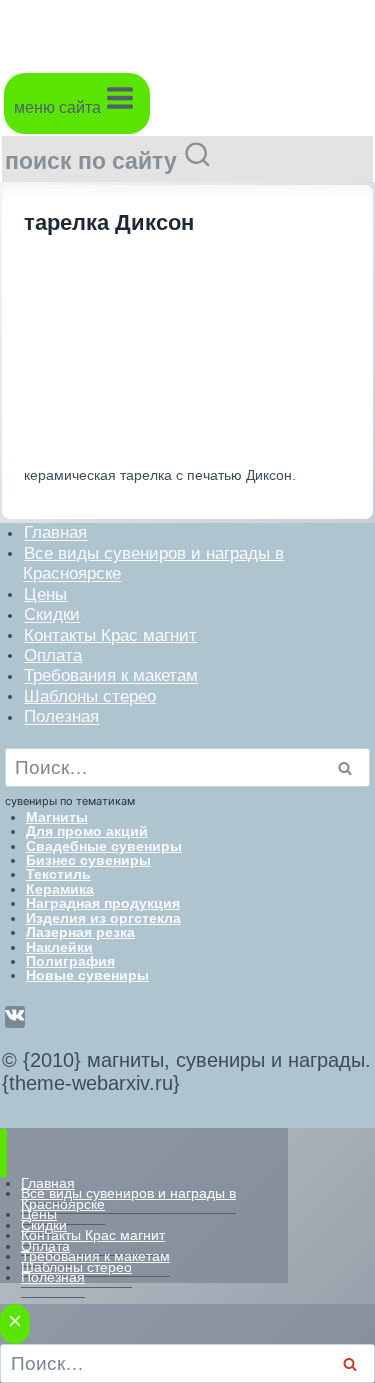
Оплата (53, 654)
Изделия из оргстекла (103, 918)
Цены (45, 593)
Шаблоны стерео (90, 695)
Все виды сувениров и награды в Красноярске (153, 562)
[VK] (15, 1017)
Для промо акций (87, 831)
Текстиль (58, 874)
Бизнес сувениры (88, 860)
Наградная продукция (103, 903)
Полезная (61, 716)
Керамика (60, 889)
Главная (55, 532)
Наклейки (59, 947)
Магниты (57, 817)
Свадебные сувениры (104, 846)
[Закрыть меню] (3, 1152)
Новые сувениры (87, 975)
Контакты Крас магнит (110, 634)
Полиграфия (70, 961)
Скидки (52, 614)
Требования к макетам (111, 675)
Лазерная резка (80, 932)
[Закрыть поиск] (15, 1324)
